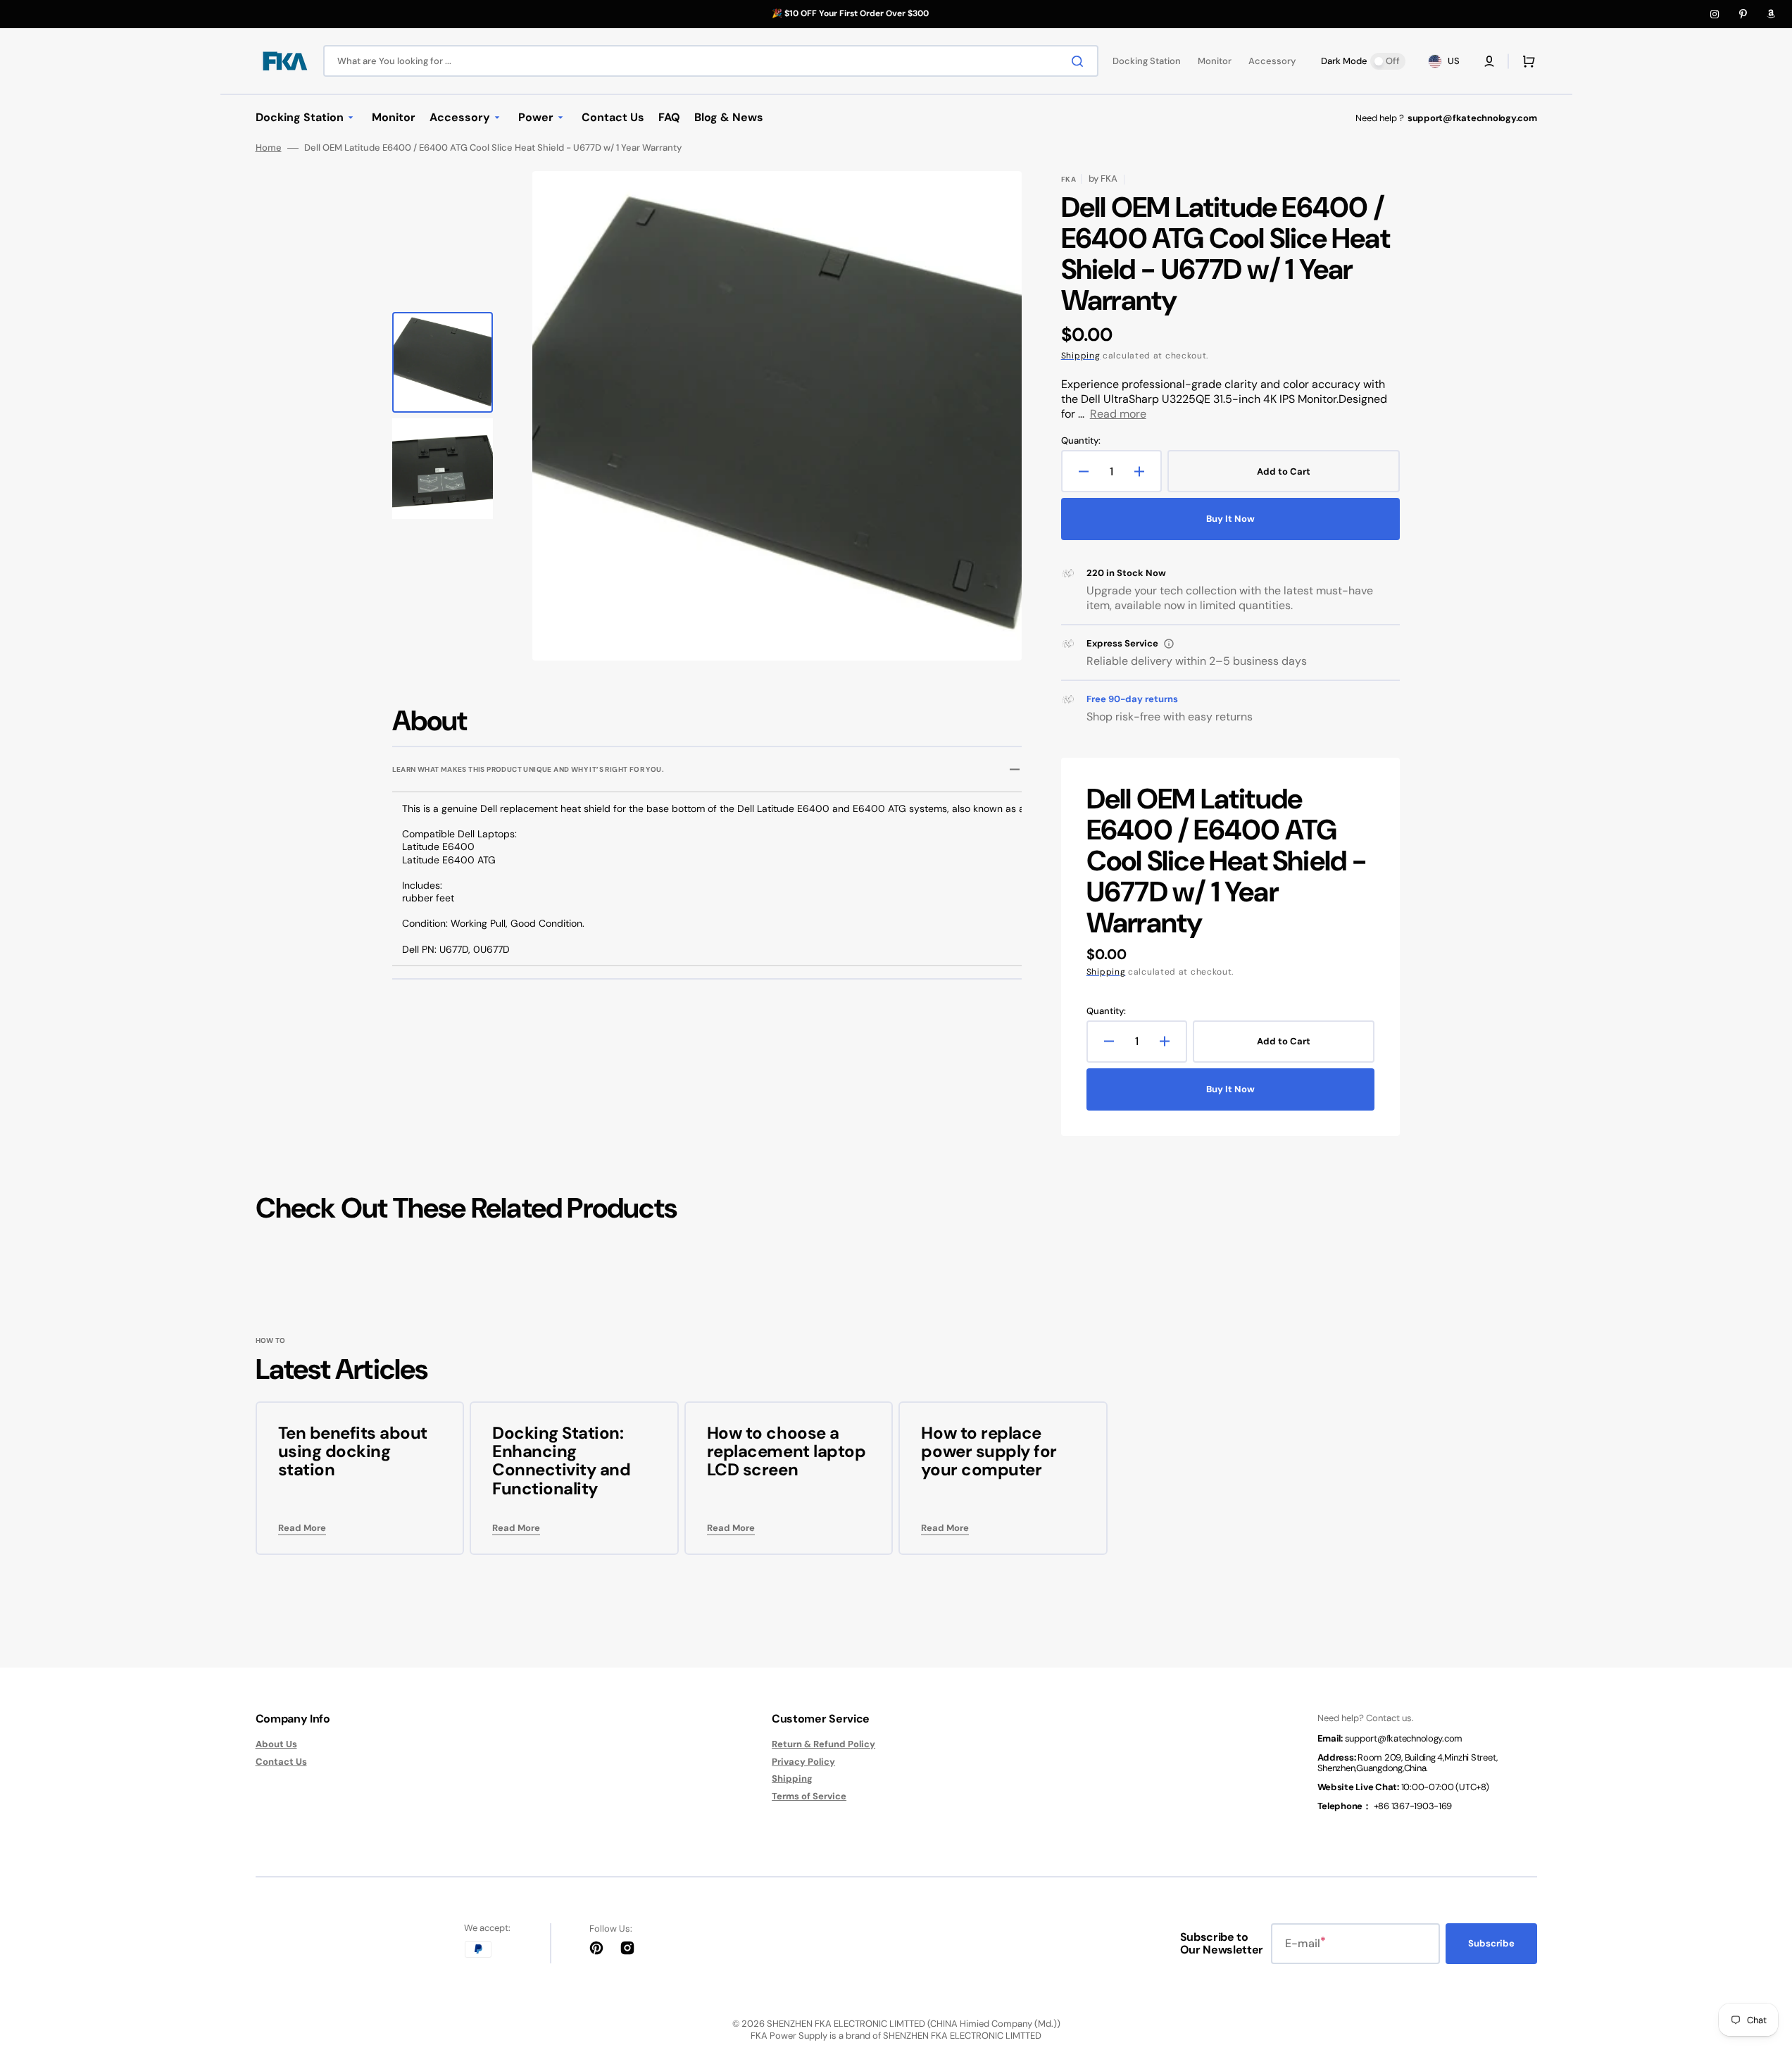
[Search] (1080, 61)
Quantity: (1081, 441)
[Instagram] (1715, 14)
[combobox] (711, 61)
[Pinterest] (1743, 14)
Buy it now (1230, 519)
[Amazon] (1771, 14)
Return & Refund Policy (823, 1744)
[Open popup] (1169, 644)
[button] (1489, 61)
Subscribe (1491, 1943)
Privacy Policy (803, 1762)
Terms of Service (809, 1796)
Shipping (1081, 356)
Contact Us (281, 1762)
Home (269, 148)
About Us (276, 1744)
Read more (1118, 414)
